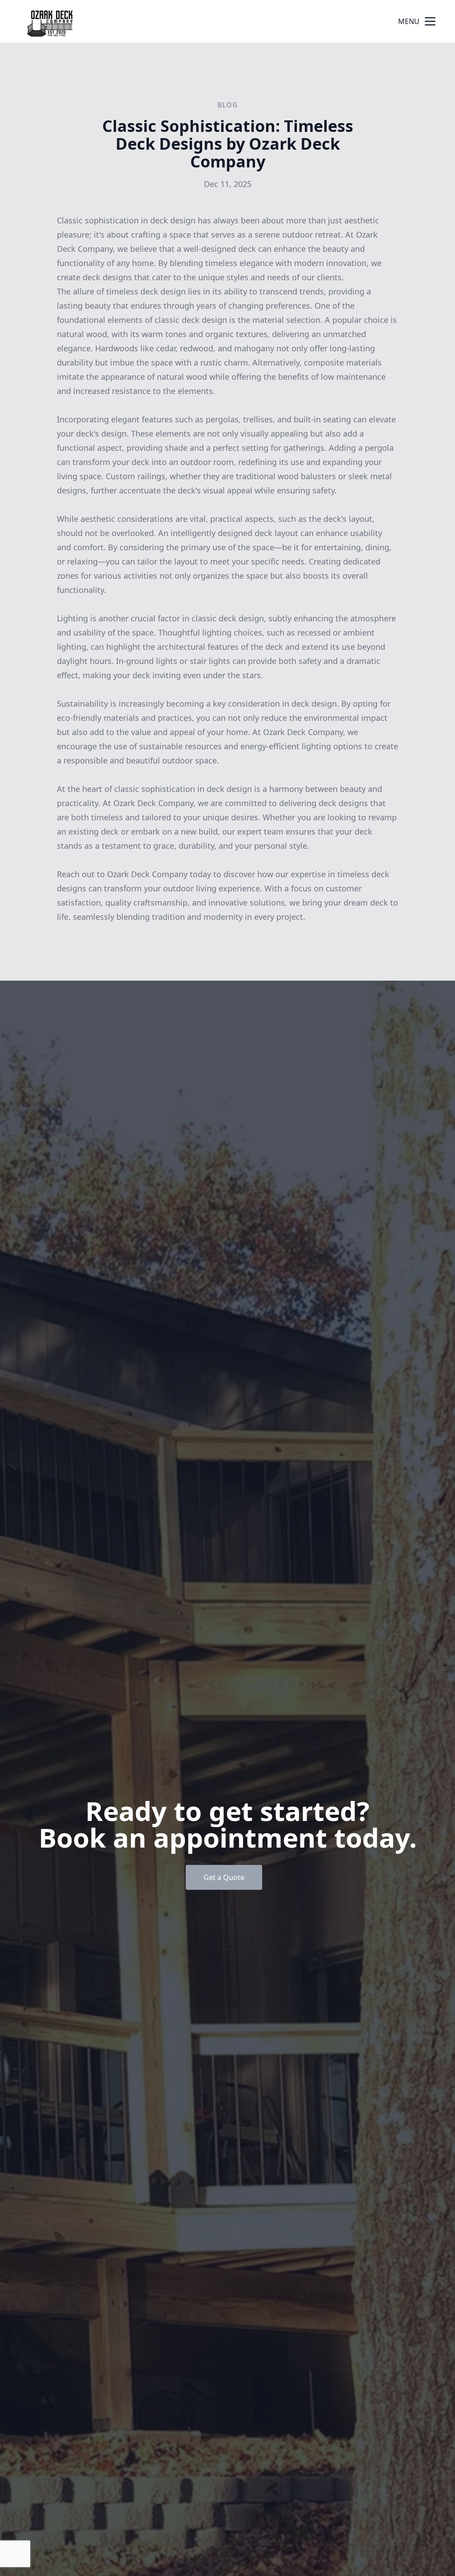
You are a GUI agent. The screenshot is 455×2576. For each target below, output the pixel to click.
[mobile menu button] (430, 21)
